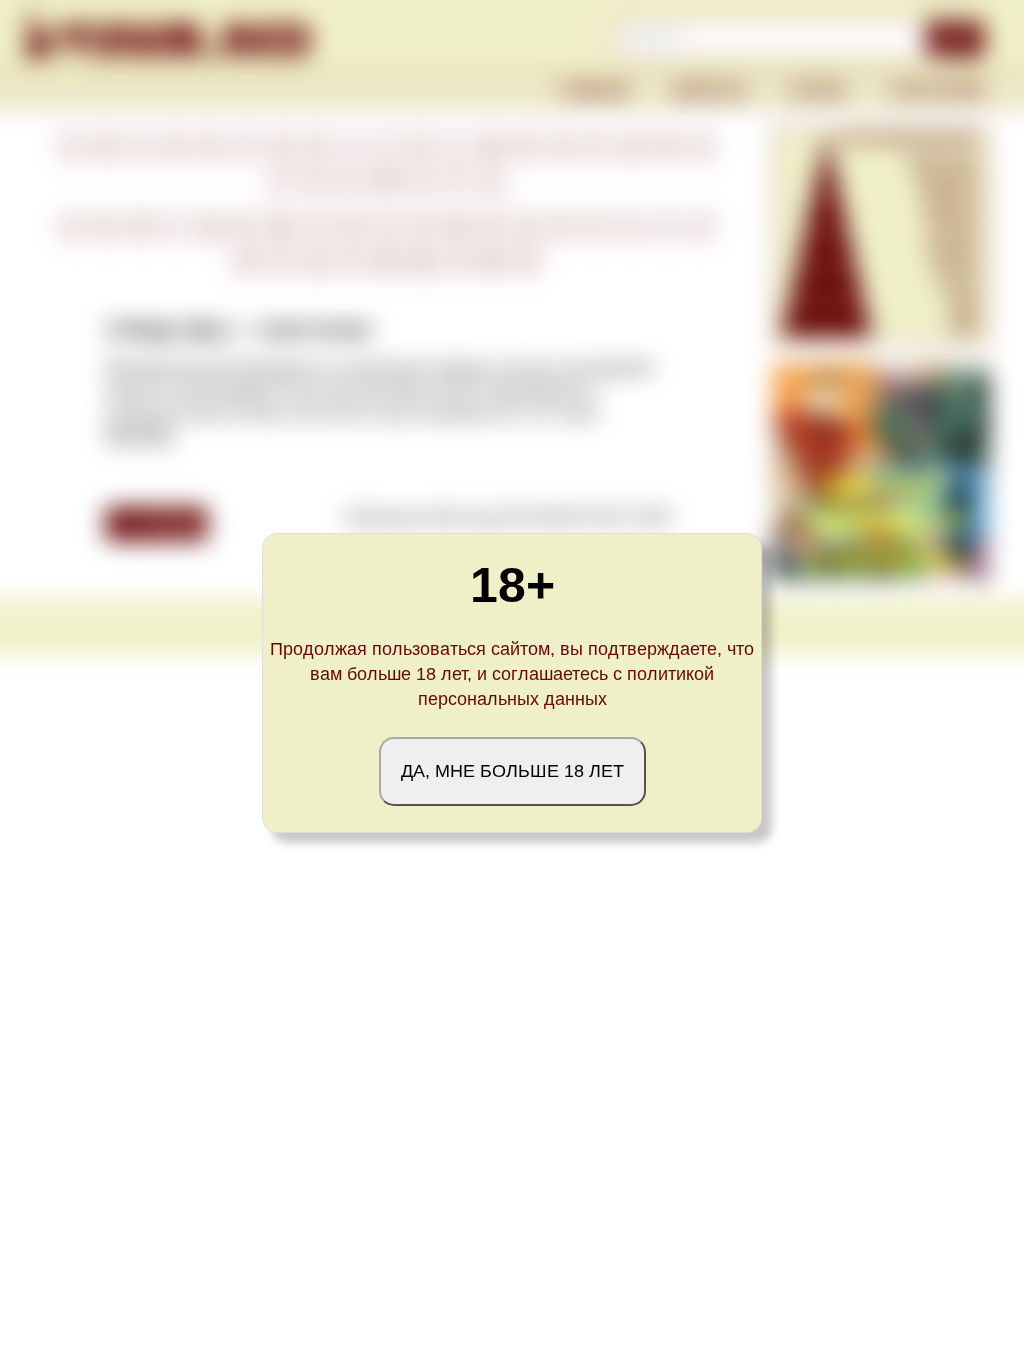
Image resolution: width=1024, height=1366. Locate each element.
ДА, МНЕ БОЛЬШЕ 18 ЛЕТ (512, 771)
